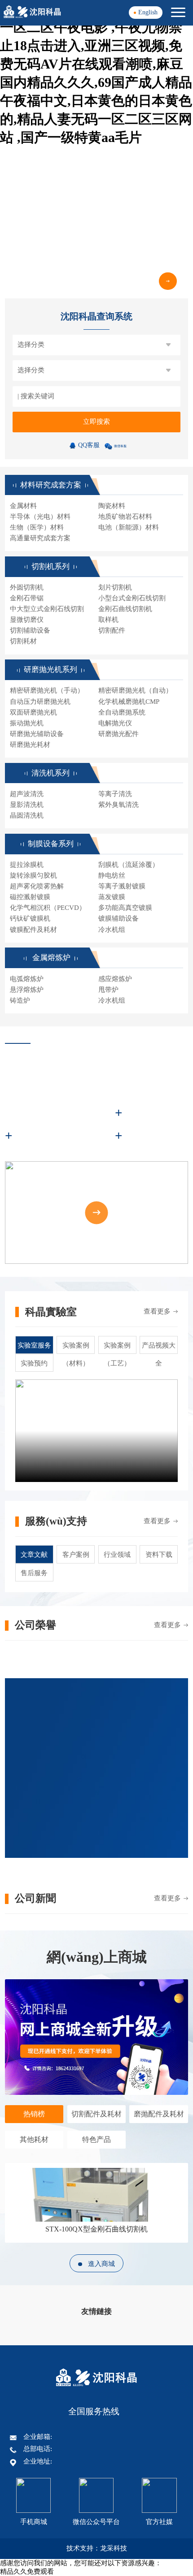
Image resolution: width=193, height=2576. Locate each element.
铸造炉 (20, 1000)
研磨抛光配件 (118, 734)
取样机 (108, 620)
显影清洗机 (27, 805)
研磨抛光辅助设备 (37, 734)
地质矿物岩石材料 (125, 517)
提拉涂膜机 (27, 865)
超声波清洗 (27, 794)
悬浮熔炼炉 (27, 990)
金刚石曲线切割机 (125, 609)
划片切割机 (115, 587)
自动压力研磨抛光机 (40, 702)
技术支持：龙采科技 (97, 2548)
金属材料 (23, 506)
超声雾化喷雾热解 (37, 886)
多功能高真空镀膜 (125, 908)
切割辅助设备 (30, 630)
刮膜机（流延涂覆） (129, 865)
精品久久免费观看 (27, 2572)
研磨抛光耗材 (30, 745)
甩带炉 (108, 990)
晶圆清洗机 (27, 815)
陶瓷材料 (112, 506)
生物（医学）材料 (37, 527)
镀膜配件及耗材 (33, 930)
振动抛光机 (27, 723)
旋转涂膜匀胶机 (33, 875)
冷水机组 (112, 930)
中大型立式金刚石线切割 (47, 609)
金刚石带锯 (27, 598)
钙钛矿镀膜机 (30, 918)
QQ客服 (89, 445)
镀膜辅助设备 (118, 918)
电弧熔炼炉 (27, 979)
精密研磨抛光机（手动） (47, 690)
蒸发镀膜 (112, 897)
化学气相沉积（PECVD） (48, 908)
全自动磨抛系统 (122, 712)
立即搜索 (96, 422)
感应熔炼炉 (115, 979)
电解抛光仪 (115, 723)
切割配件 (112, 630)
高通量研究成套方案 (40, 538)
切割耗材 (23, 641)
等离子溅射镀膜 (122, 886)
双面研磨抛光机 (33, 712)
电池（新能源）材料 (129, 527)
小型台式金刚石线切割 (132, 598)
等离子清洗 (115, 794)
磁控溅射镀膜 (30, 897)
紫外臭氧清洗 (118, 805)
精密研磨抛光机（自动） (135, 690)
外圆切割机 (27, 587)
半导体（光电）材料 (40, 517)
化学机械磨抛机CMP (129, 702)
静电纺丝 (112, 875)
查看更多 (157, 1311)
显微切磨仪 (27, 620)
